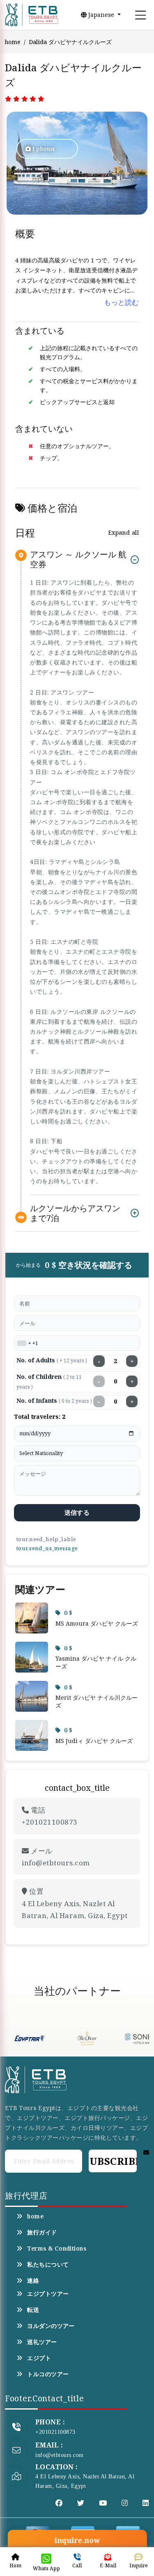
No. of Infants (54, 1400)
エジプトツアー (48, 2294)
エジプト (39, 2358)
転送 (33, 2310)
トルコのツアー (48, 2374)
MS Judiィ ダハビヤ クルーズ (94, 1741)
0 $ (68, 1613)
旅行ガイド (42, 2232)
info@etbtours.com (60, 2455)
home (13, 42)
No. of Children (49, 1382)
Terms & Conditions (57, 2248)
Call (77, 2565)
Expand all (123, 532)
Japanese (101, 15)
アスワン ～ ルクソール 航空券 (78, 560)
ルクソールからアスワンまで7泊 (75, 1213)
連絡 (33, 2281)
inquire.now (77, 2540)
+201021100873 (55, 2432)
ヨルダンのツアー (51, 2326)
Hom (15, 2565)
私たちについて (48, 2265)
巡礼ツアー (42, 2342)
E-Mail (108, 2565)
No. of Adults (52, 1360)
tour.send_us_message (47, 1548)
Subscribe (113, 2161)
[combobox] (24, 1343)
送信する (77, 1512)
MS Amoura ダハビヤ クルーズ (97, 1623)
